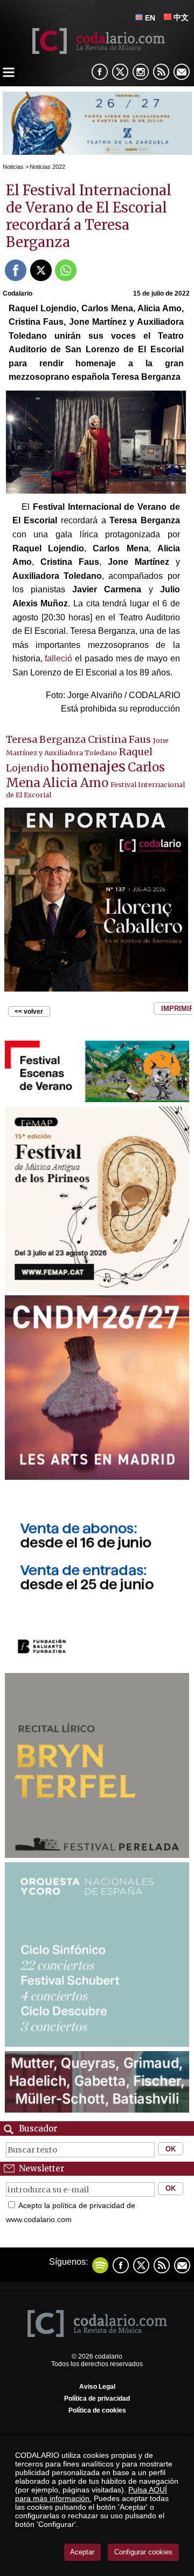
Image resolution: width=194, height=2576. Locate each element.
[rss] (161, 72)
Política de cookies (97, 2410)
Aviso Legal (97, 2387)
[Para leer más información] (97, 152)
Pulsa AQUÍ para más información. (91, 2494)
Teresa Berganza (46, 739)
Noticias (13, 167)
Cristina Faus (119, 739)
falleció (58, 658)
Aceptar (82, 2552)
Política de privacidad (97, 2399)
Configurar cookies (143, 2552)
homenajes (88, 767)
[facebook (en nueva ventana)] (100, 72)
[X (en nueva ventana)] (120, 72)
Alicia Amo (75, 783)
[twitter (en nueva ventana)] (141, 2265)
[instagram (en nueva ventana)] (141, 72)
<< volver (29, 1012)
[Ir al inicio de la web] (97, 51)
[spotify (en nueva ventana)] (100, 2265)
